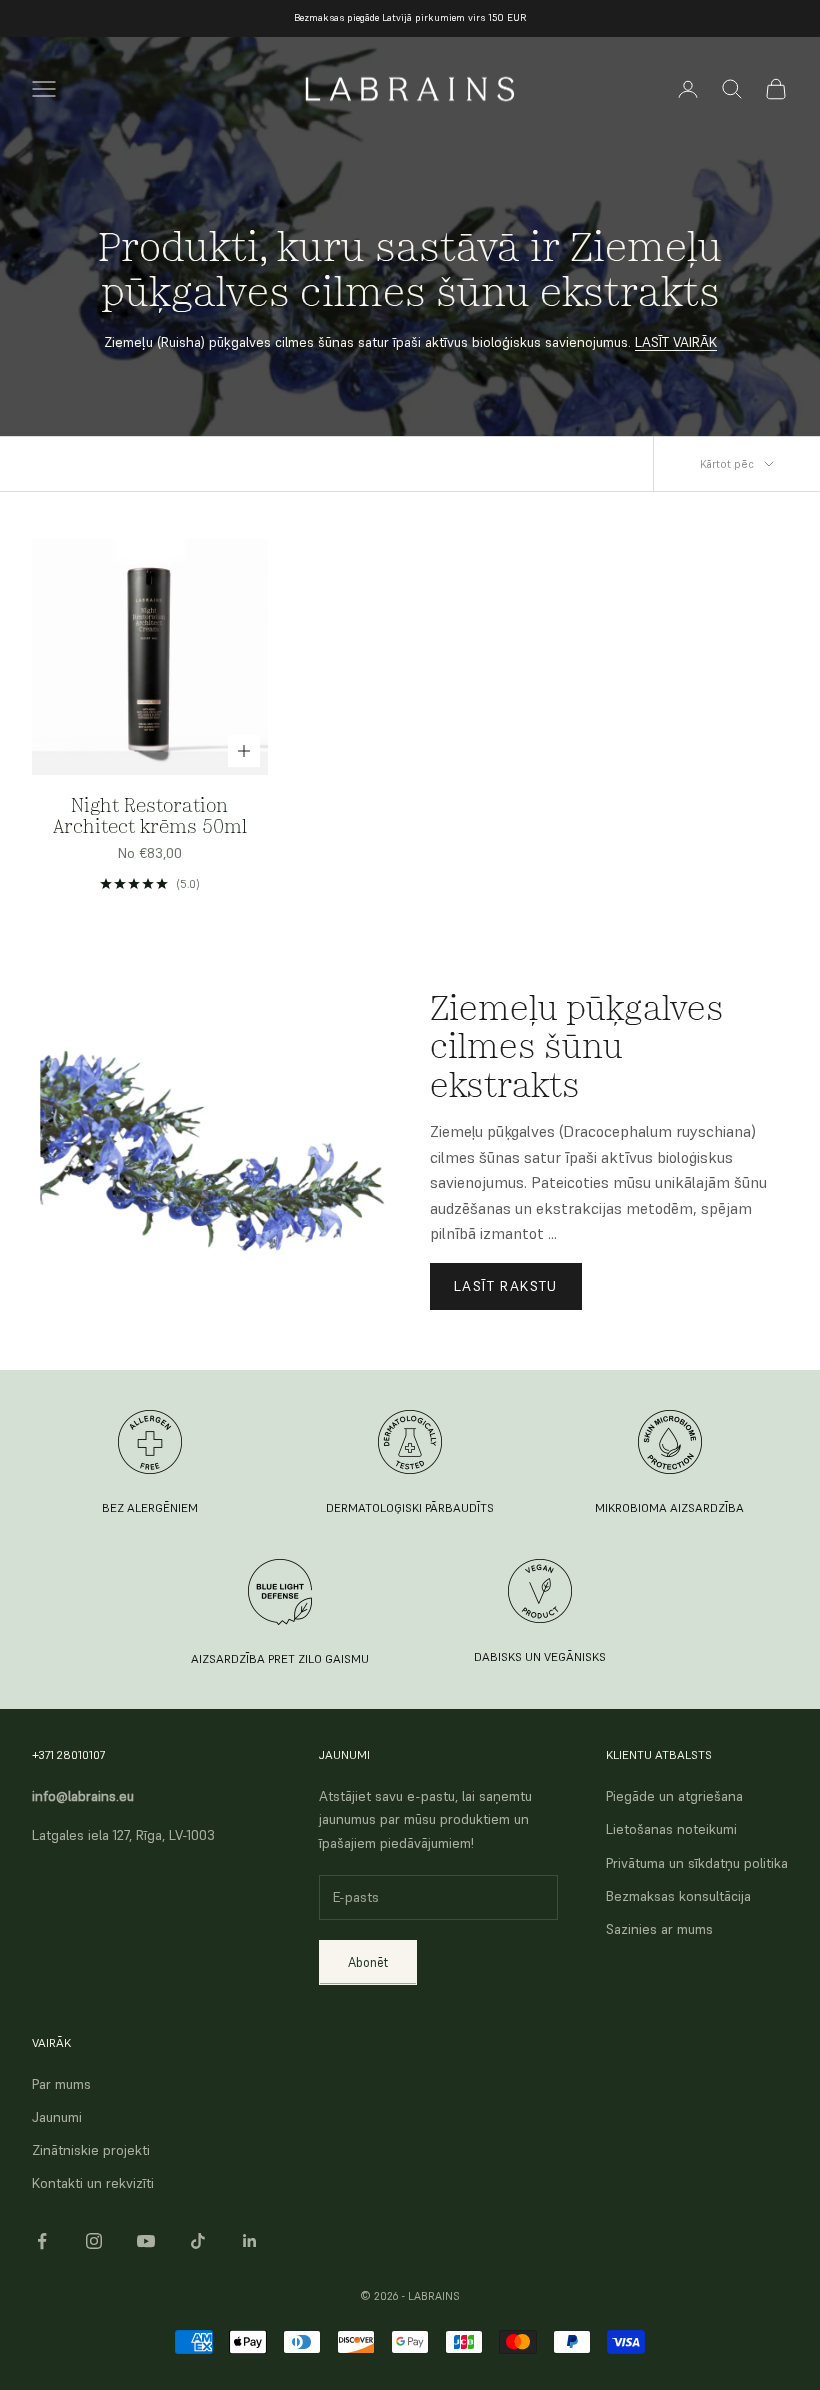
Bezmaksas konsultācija (678, 1896)
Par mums (61, 2084)
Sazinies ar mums (659, 1929)
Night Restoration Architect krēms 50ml (150, 816)
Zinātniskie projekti (91, 2150)
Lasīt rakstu (506, 1286)
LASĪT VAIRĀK (676, 342)
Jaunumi (57, 2117)
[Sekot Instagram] (94, 2241)
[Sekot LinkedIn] (250, 2241)
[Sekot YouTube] (146, 2241)
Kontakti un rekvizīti (93, 2183)
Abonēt (368, 1962)
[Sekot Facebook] (42, 2241)
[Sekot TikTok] (198, 2241)
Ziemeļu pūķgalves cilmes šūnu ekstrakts (577, 1045)
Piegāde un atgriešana (674, 1796)
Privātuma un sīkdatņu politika (697, 1863)
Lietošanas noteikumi (671, 1829)
